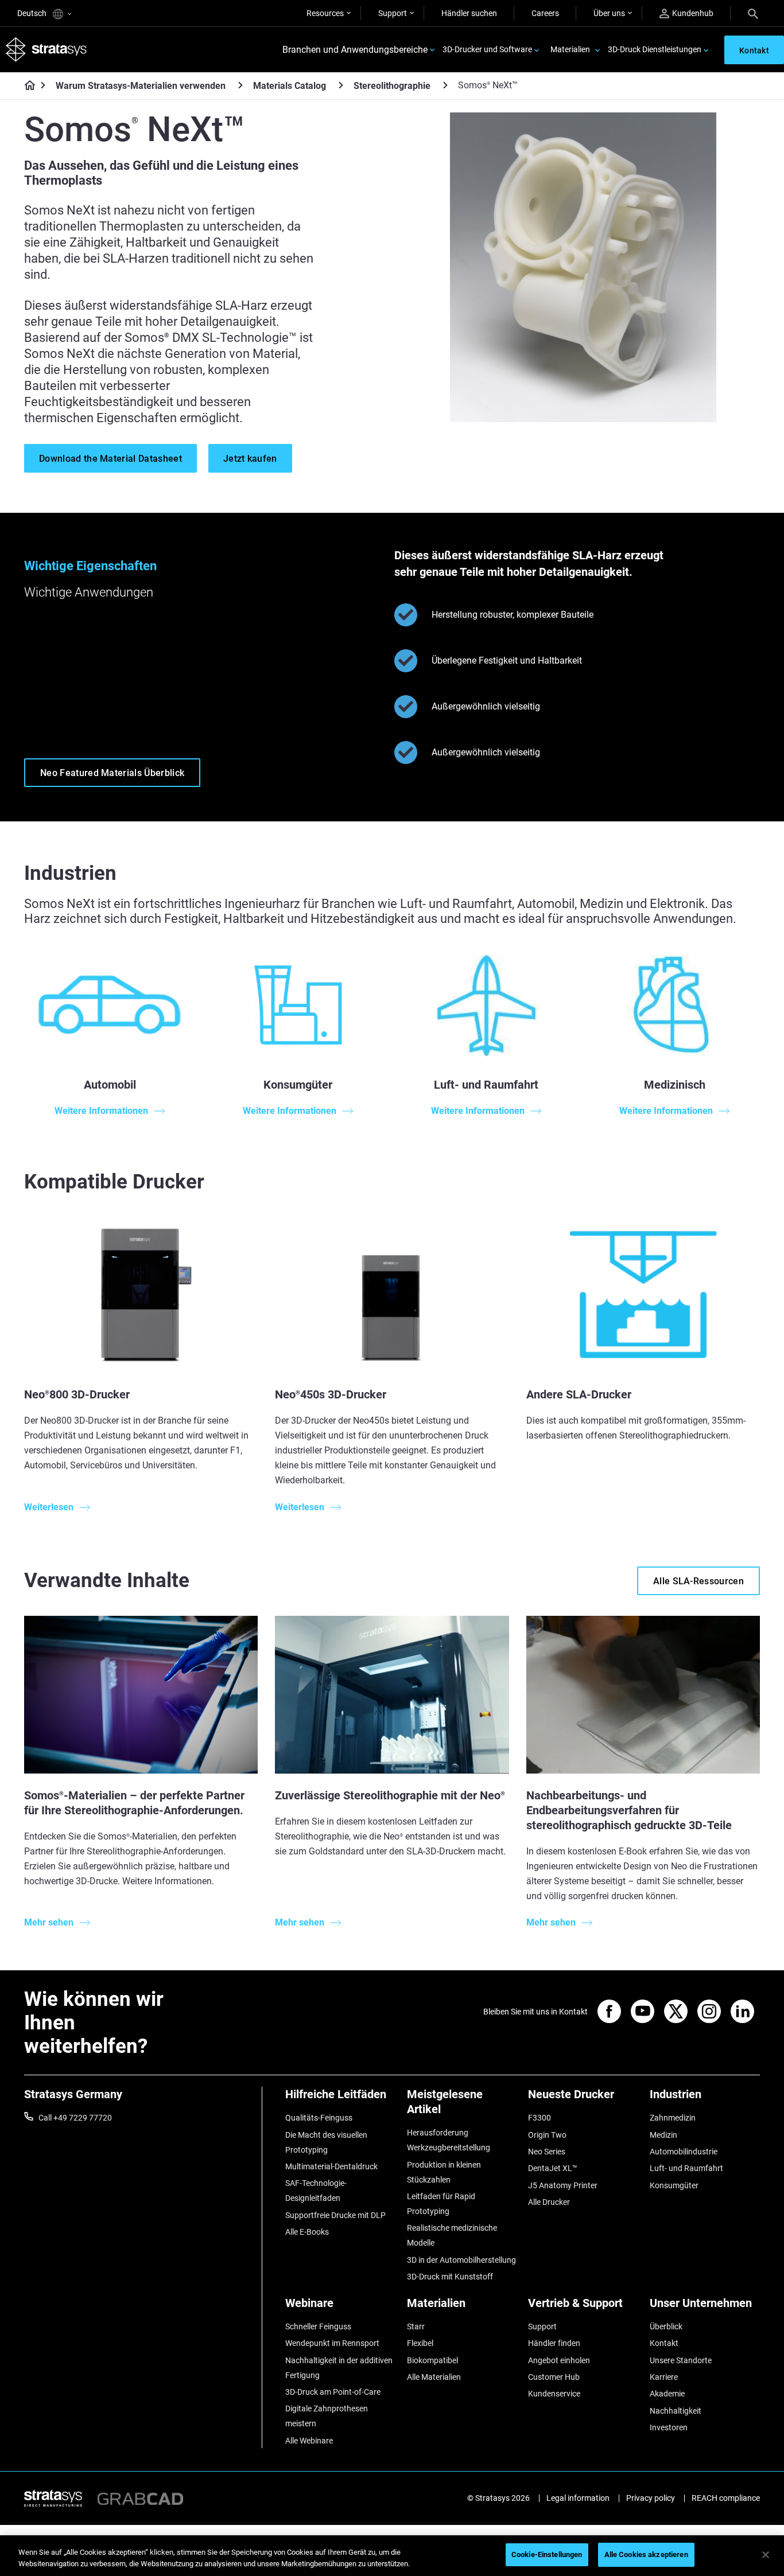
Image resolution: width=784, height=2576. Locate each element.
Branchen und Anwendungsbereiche (355, 50)
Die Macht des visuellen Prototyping (326, 2142)
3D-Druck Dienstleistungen (655, 49)
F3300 (540, 2118)
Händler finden (554, 2343)
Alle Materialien (434, 2377)
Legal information (578, 2498)
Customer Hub (554, 2377)
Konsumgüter (674, 2185)
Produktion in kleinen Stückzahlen (444, 2172)
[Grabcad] (140, 2498)
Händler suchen (469, 13)
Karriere (664, 2377)
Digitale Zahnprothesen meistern (327, 2416)
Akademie (667, 2394)
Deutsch (33, 13)
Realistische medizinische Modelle (452, 2235)
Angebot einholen (559, 2360)
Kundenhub (693, 13)
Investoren (669, 2427)
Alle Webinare (309, 2441)
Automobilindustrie (684, 2152)
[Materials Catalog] (341, 85)
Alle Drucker (549, 2202)
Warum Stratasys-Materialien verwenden (141, 86)
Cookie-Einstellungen (547, 2554)
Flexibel (420, 2343)
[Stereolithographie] (445, 85)
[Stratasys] (46, 50)
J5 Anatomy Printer (563, 2185)
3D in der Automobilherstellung (461, 2260)
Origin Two (547, 2135)
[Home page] (26, 86)
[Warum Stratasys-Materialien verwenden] (240, 85)
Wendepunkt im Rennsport (332, 2343)
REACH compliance (726, 2498)
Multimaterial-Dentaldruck (331, 2166)
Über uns (609, 13)
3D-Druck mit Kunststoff (450, 2277)
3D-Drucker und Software (487, 49)
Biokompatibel (432, 2360)
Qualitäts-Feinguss (319, 2118)
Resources (325, 13)
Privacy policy (651, 2498)
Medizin (663, 2135)
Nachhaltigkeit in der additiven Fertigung (339, 2368)
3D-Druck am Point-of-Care (333, 2392)
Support (393, 13)
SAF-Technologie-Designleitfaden (316, 2191)
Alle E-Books (307, 2232)
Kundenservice (554, 2394)
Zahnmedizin (673, 2118)
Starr (416, 2326)
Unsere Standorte (681, 2360)
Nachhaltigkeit (676, 2411)
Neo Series (547, 2152)
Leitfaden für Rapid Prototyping (441, 2204)
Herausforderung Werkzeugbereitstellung (449, 2140)
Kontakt (664, 2343)
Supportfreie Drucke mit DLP (335, 2215)
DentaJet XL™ (553, 2168)
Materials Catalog (290, 86)
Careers (545, 13)
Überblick (666, 2326)
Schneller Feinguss (318, 2326)
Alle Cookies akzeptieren (646, 2554)
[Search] (753, 13)
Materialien (570, 49)
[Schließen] (766, 2555)
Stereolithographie (392, 86)
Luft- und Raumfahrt (686, 2168)
